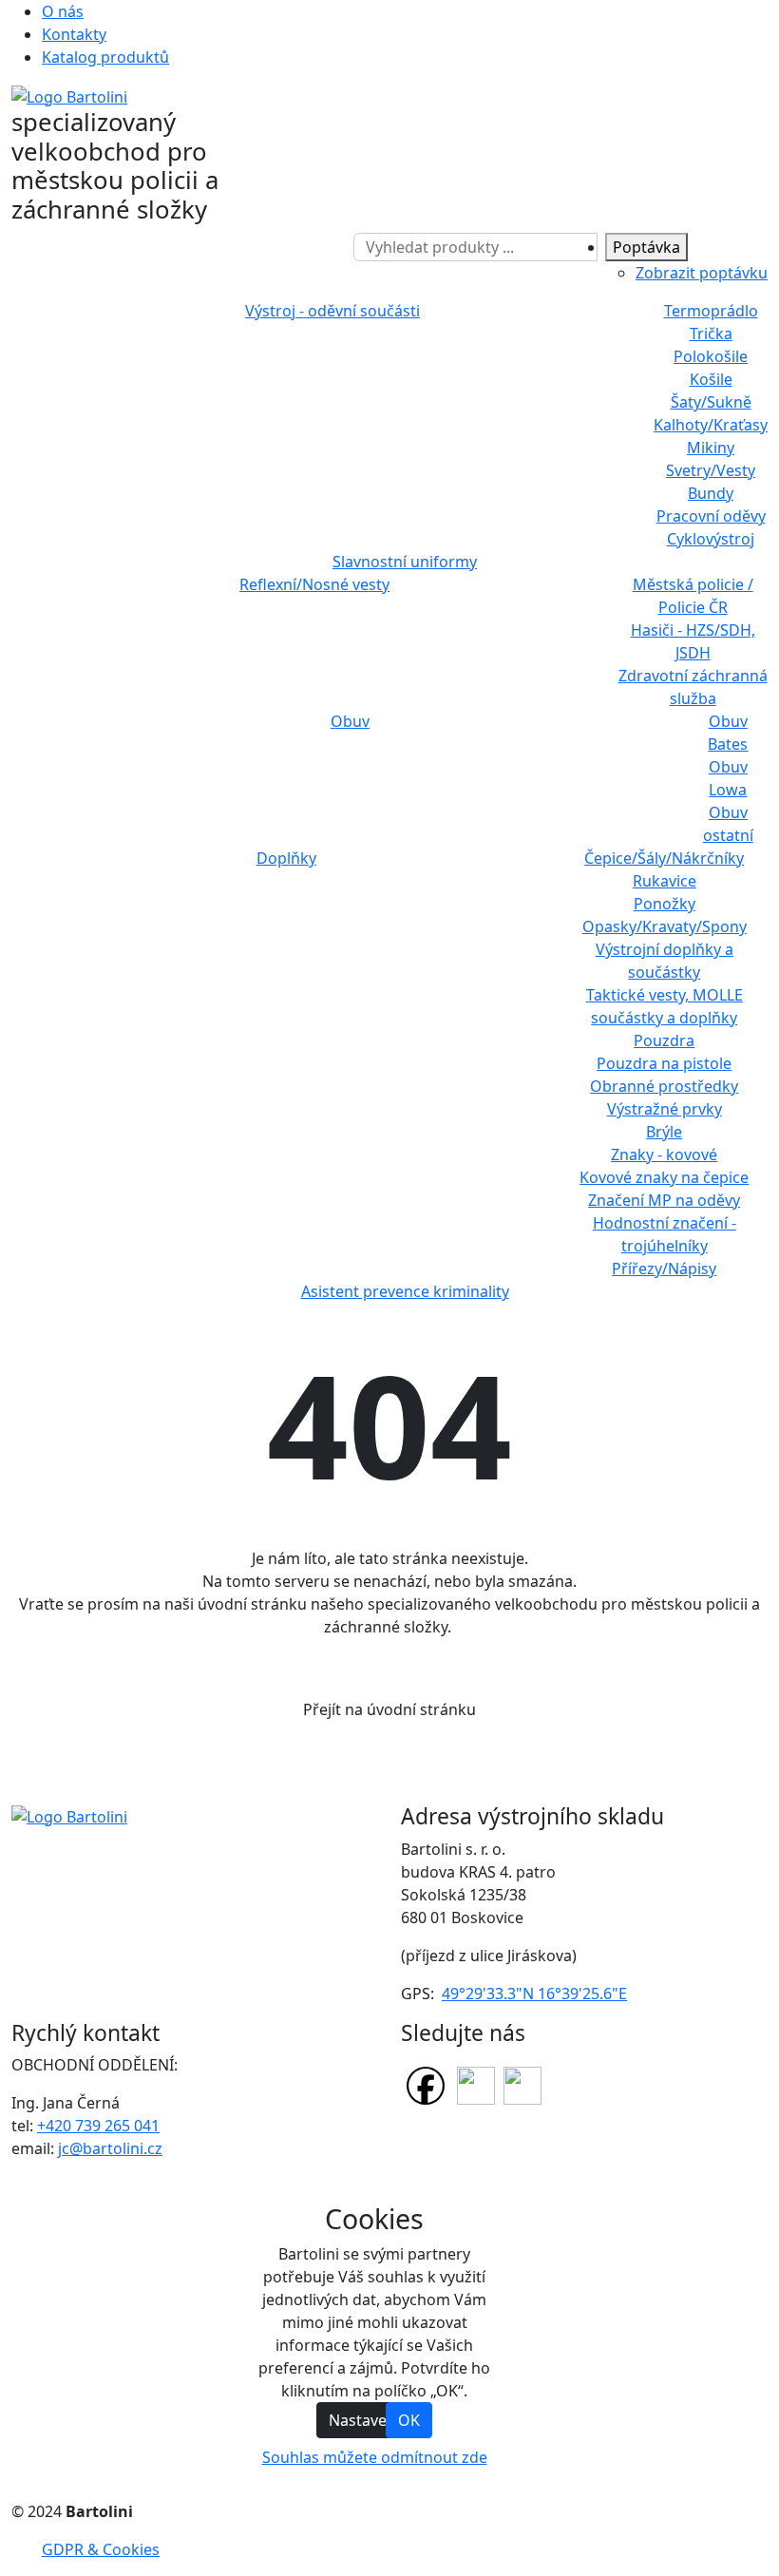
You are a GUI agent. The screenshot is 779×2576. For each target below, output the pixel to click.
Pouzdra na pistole (664, 1063)
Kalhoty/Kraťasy (711, 425)
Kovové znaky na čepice (664, 1177)
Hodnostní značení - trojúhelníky (665, 1234)
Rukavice (665, 881)
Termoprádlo (711, 311)
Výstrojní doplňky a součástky (665, 961)
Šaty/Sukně (711, 402)
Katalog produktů (105, 57)
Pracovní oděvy (711, 516)
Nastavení (364, 2420)
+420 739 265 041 (98, 2126)
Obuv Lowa (728, 778)
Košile (711, 379)
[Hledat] (345, 247)
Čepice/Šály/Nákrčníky (664, 858)
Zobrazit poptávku (702, 273)
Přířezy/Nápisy (664, 1269)
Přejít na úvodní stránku (389, 1709)
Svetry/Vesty (711, 470)
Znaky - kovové (664, 1154)
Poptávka (646, 247)
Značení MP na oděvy (664, 1200)
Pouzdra (664, 1040)
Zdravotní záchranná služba (693, 687)
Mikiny (711, 448)
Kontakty (74, 34)
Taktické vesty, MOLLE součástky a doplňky (665, 1006)
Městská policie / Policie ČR (693, 596)
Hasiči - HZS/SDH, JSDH (693, 641)
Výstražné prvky (665, 1109)
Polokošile (711, 356)
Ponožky (665, 904)
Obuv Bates (728, 733)
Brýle (664, 1132)
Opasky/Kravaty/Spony (665, 926)
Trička (711, 334)
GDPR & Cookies (101, 2549)
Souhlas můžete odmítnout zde (375, 2457)
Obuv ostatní (728, 824)
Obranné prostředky (664, 1086)
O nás (63, 11)
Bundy (711, 493)
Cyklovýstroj (711, 539)
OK (409, 2420)
